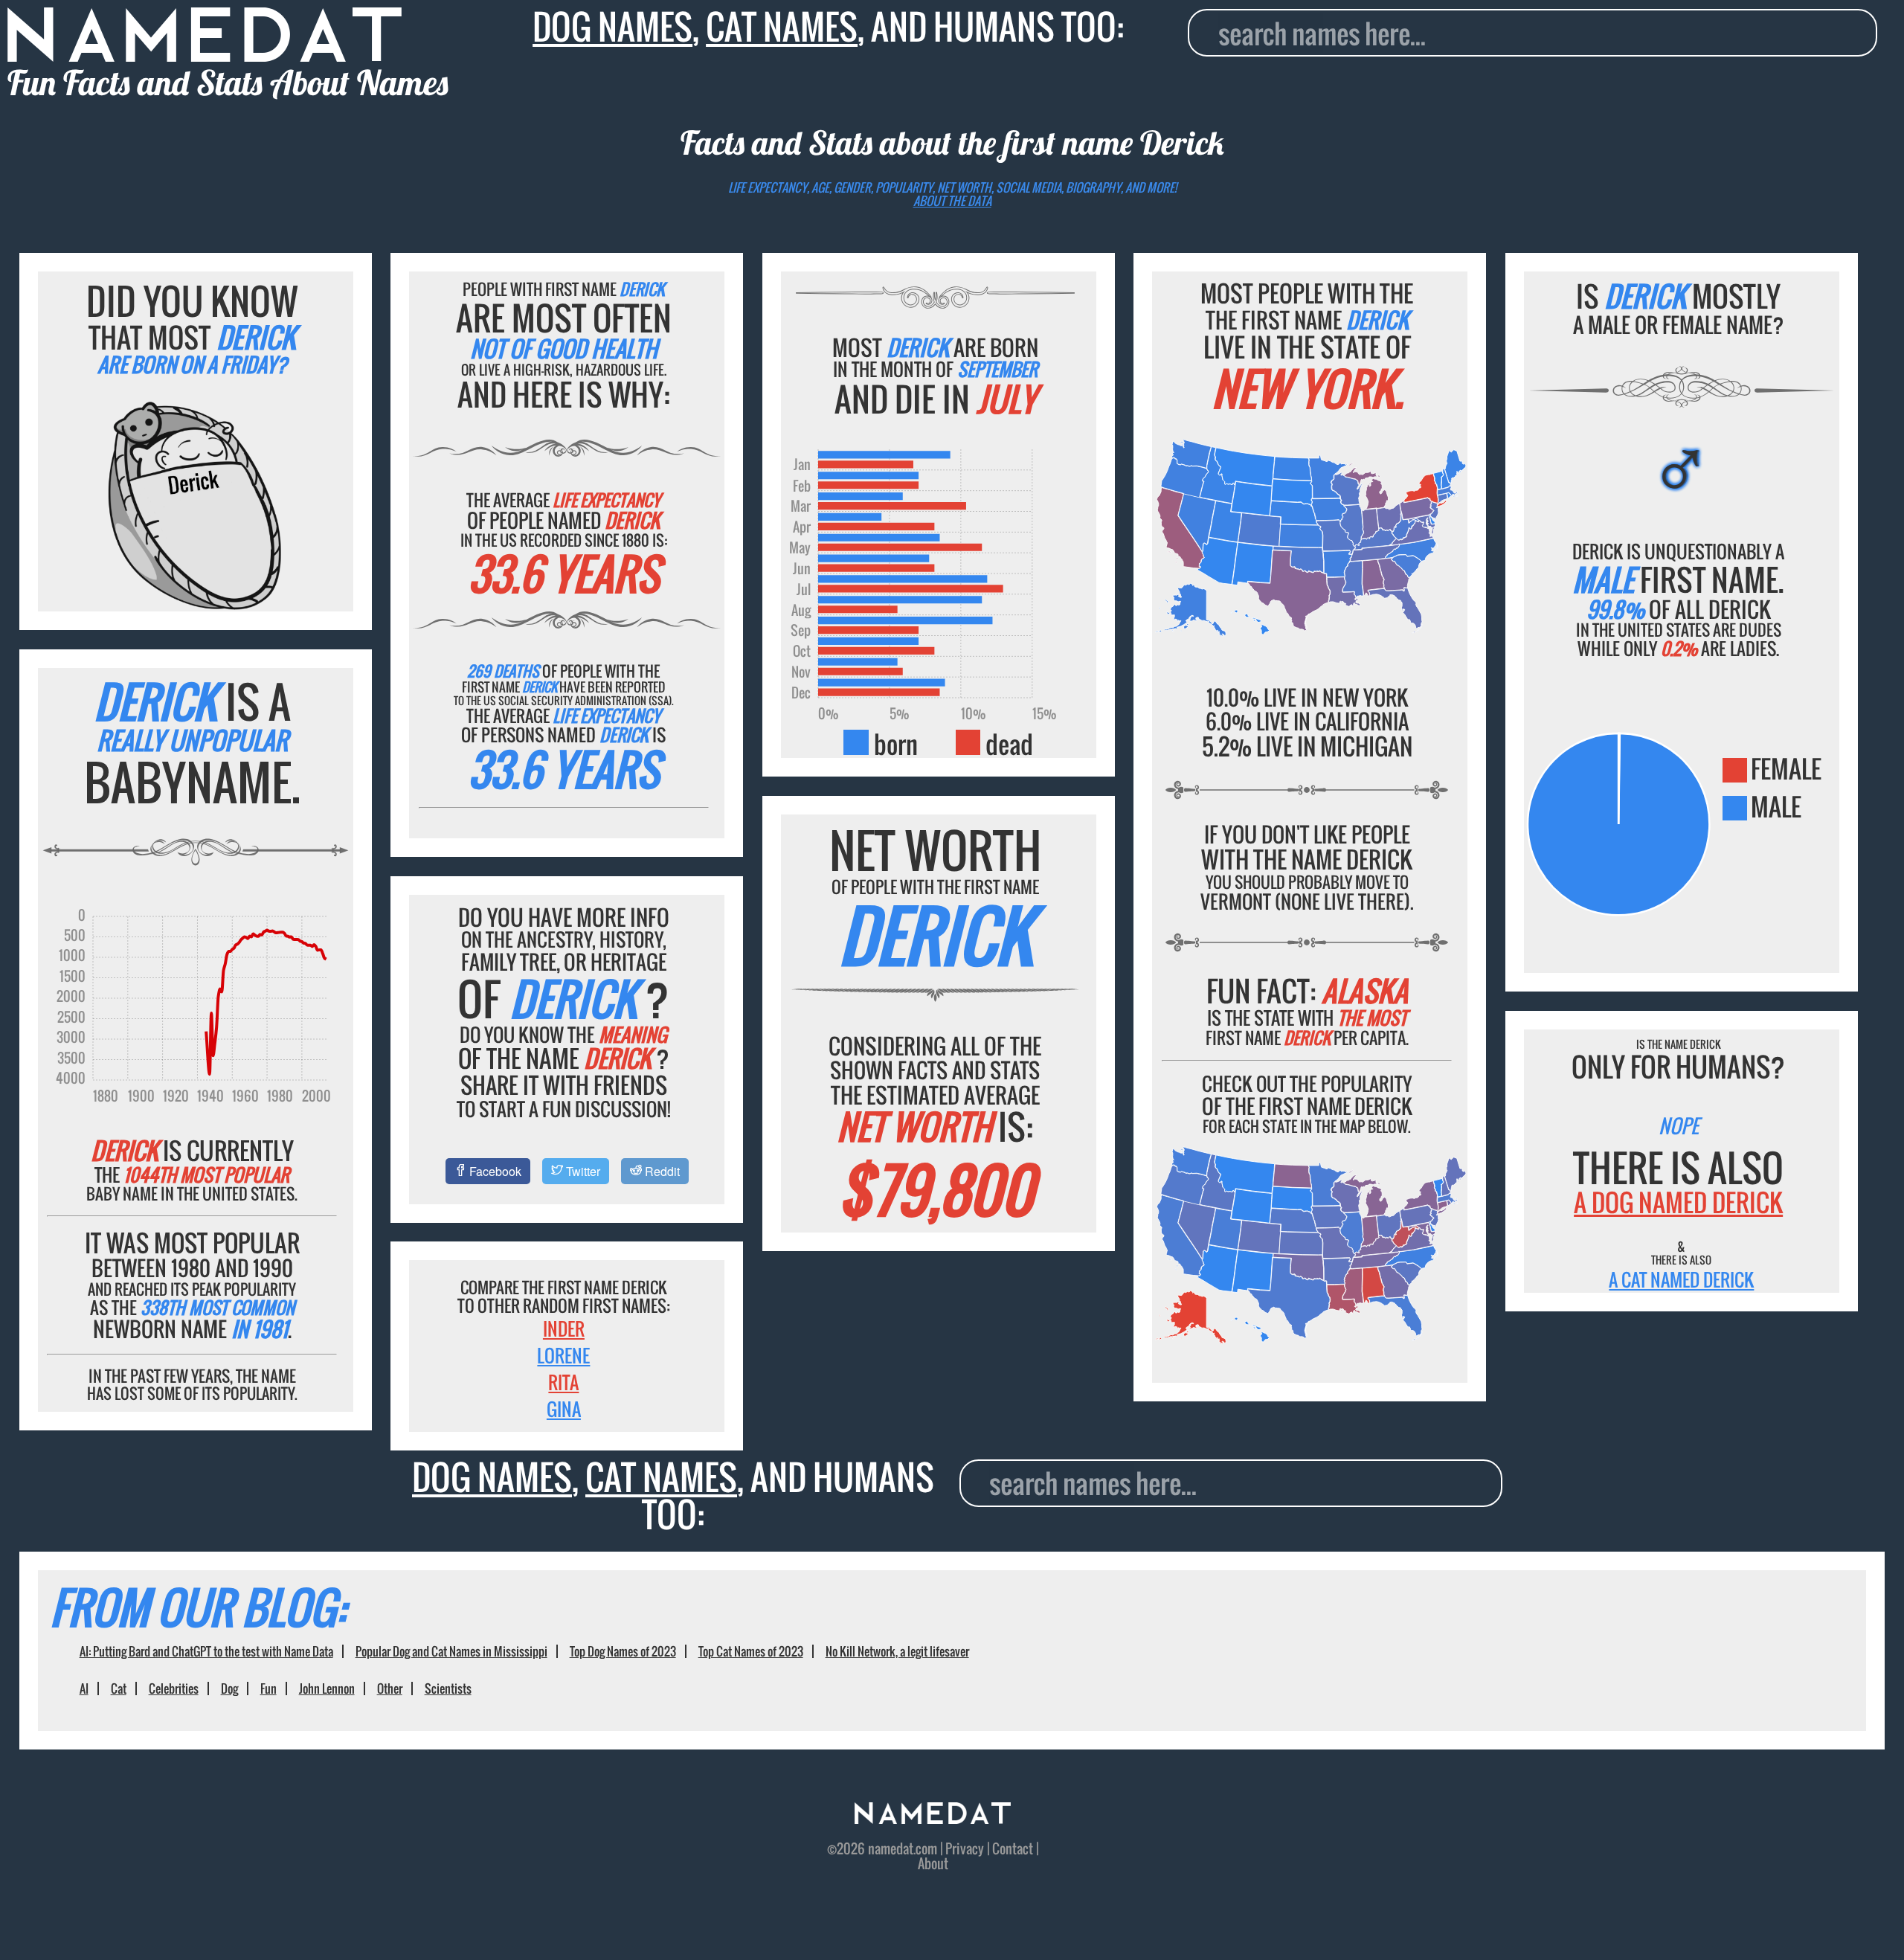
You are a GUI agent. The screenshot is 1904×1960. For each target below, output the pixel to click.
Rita (563, 1382)
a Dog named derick (1678, 1202)
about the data (952, 201)
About (933, 1863)
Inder (564, 1328)
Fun (268, 1689)
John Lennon (327, 1689)
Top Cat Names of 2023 (751, 1651)
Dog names (612, 26)
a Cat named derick (1681, 1279)
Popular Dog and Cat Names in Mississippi (451, 1651)
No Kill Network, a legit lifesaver (897, 1651)
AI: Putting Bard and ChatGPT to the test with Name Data (206, 1651)
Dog (229, 1689)
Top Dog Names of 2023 (623, 1651)
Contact (1013, 1848)
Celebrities (174, 1689)
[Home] (933, 1818)
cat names (782, 26)
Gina (564, 1409)
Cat (119, 1689)
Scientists (448, 1689)
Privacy (965, 1848)
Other (390, 1689)
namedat (891, 1848)
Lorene (563, 1355)
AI (84, 1689)
